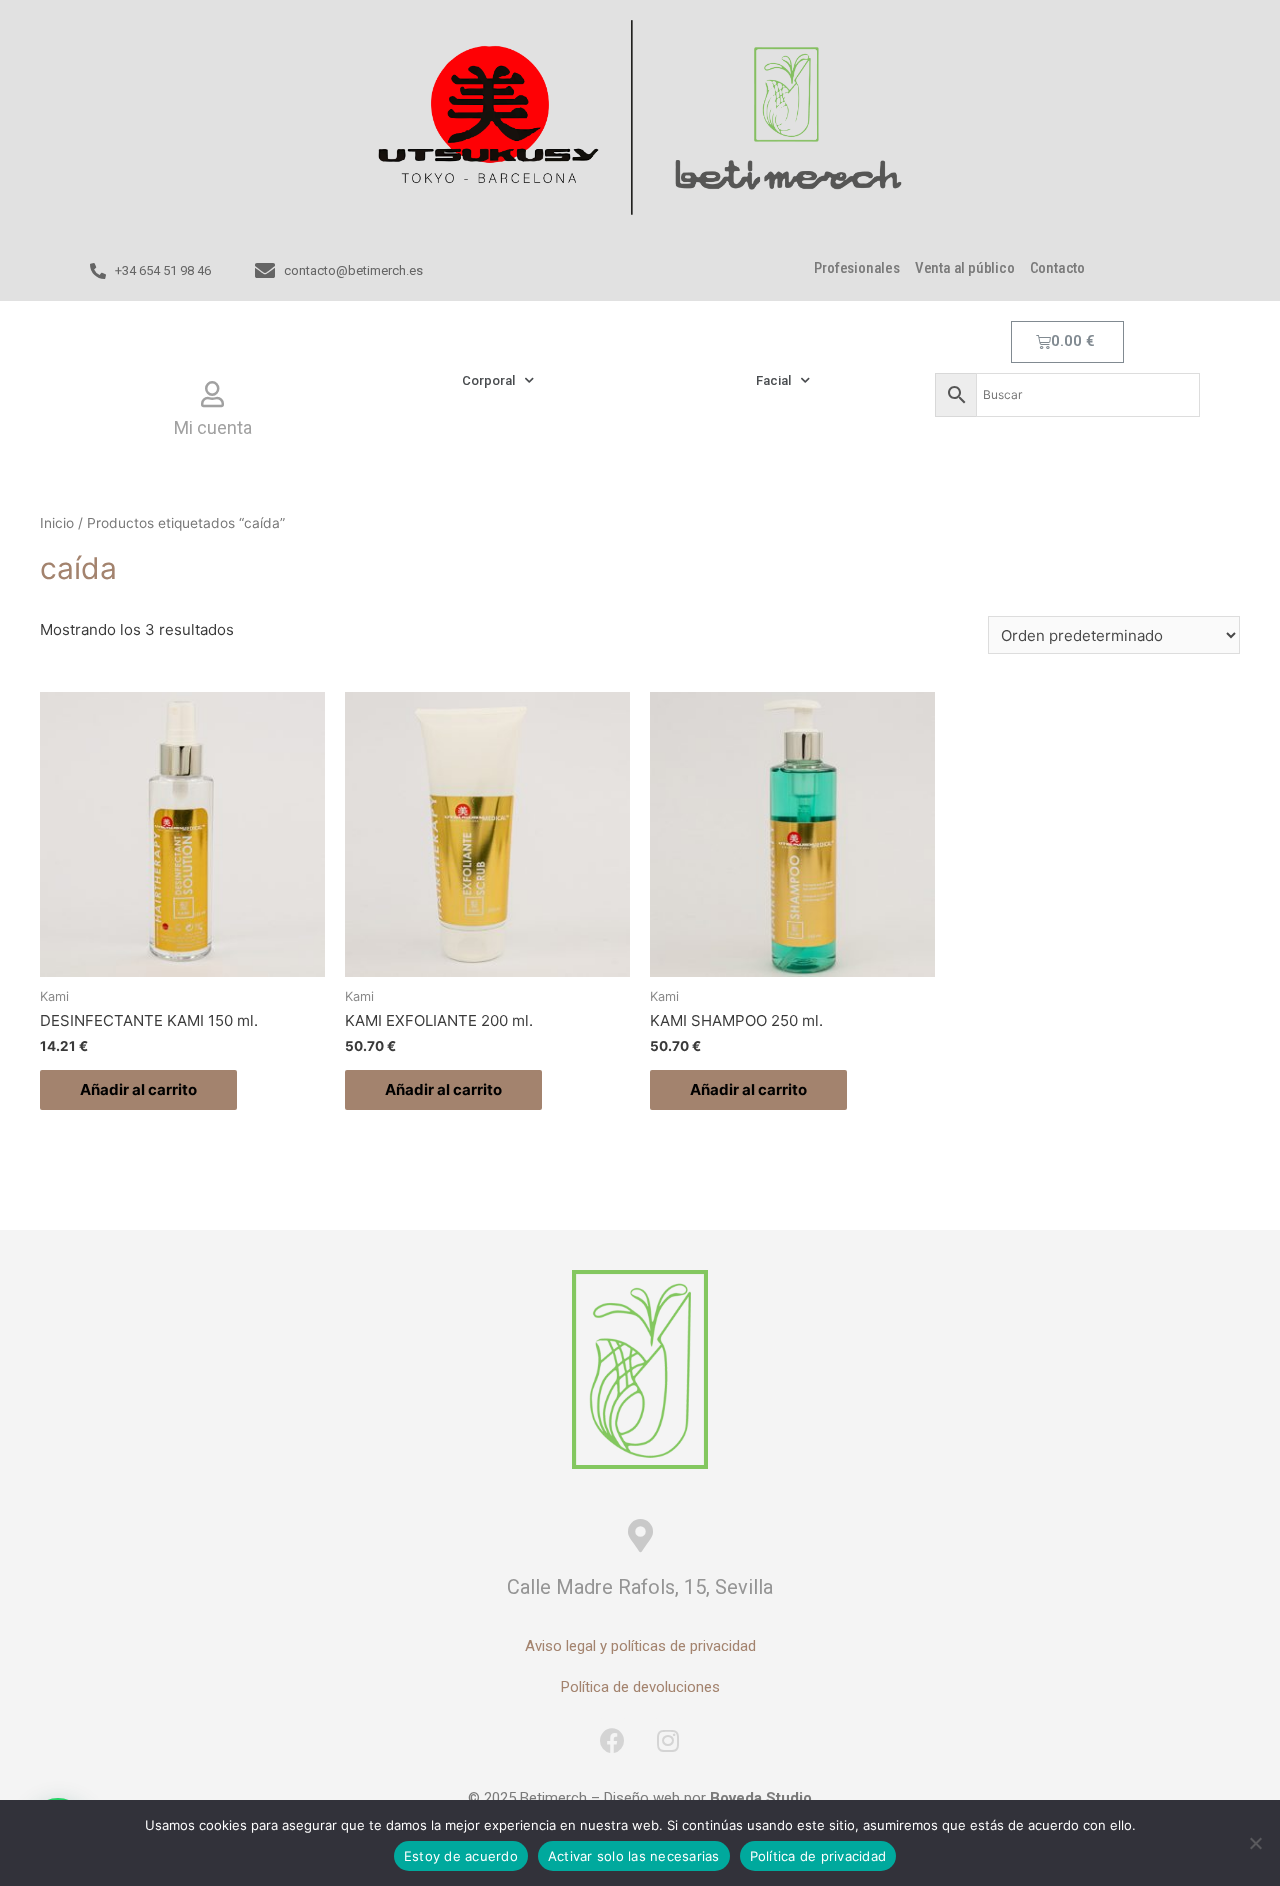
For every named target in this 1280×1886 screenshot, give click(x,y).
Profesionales (856, 268)
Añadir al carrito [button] (138, 1089)
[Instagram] (668, 1740)
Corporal (488, 380)
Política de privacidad (818, 1856)
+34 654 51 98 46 (163, 270)
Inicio (57, 523)
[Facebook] (613, 1740)
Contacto (1057, 268)
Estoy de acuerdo (461, 1856)
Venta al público (965, 268)
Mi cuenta (213, 427)
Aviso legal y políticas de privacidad (640, 1646)
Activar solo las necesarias (634, 1856)
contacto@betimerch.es (353, 270)
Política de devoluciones (640, 1687)
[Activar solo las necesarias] (1255, 1843)
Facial (773, 380)
